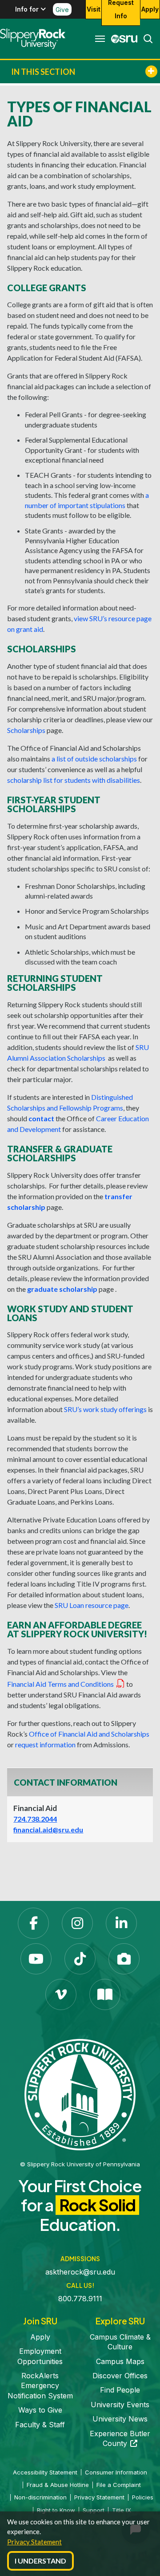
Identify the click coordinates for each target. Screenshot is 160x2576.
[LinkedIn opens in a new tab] (121, 1923)
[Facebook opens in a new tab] (33, 1923)
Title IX (122, 2510)
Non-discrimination (40, 2497)
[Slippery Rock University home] (80, 2094)
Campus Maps (120, 2361)
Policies (143, 2497)
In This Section (43, 72)
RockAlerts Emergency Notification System (40, 2386)
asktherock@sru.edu (80, 2272)
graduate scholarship (62, 1289)
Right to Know (56, 2510)
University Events (120, 2405)
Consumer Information (116, 2472)
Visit (94, 9)
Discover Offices (120, 2376)
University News (120, 2419)
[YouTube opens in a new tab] (36, 1959)
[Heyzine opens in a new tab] (105, 1994)
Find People (120, 2390)
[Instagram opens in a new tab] (77, 1923)
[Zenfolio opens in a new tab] (124, 1959)
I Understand (40, 2561)
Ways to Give (40, 2410)
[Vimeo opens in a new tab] (61, 1994)
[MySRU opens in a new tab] (122, 39)
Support (94, 2510)
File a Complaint (119, 2485)
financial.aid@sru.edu (48, 1829)
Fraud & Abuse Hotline (58, 2485)
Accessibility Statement (45, 2472)
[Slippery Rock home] (33, 39)
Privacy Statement (34, 2542)
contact (41, 1118)
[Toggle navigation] (100, 39)
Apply (150, 9)
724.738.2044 (35, 1819)
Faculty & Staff (40, 2425)
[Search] (145, 39)
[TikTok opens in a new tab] (80, 1959)
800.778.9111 (80, 2299)
